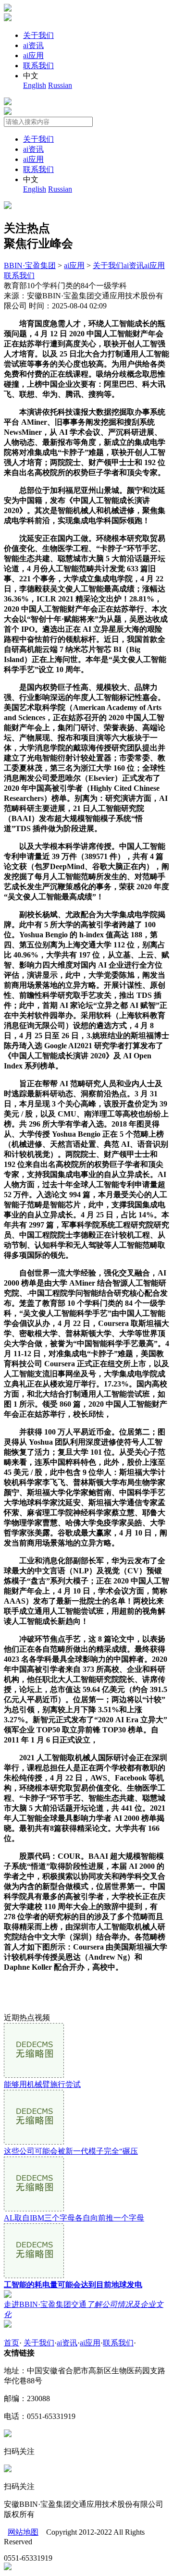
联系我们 (38, 66)
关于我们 (38, 35)
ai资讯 (33, 45)
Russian (60, 85)
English (35, 85)
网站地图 (23, 2532)
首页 (12, 2343)
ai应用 (33, 55)
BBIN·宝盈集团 (30, 265)
